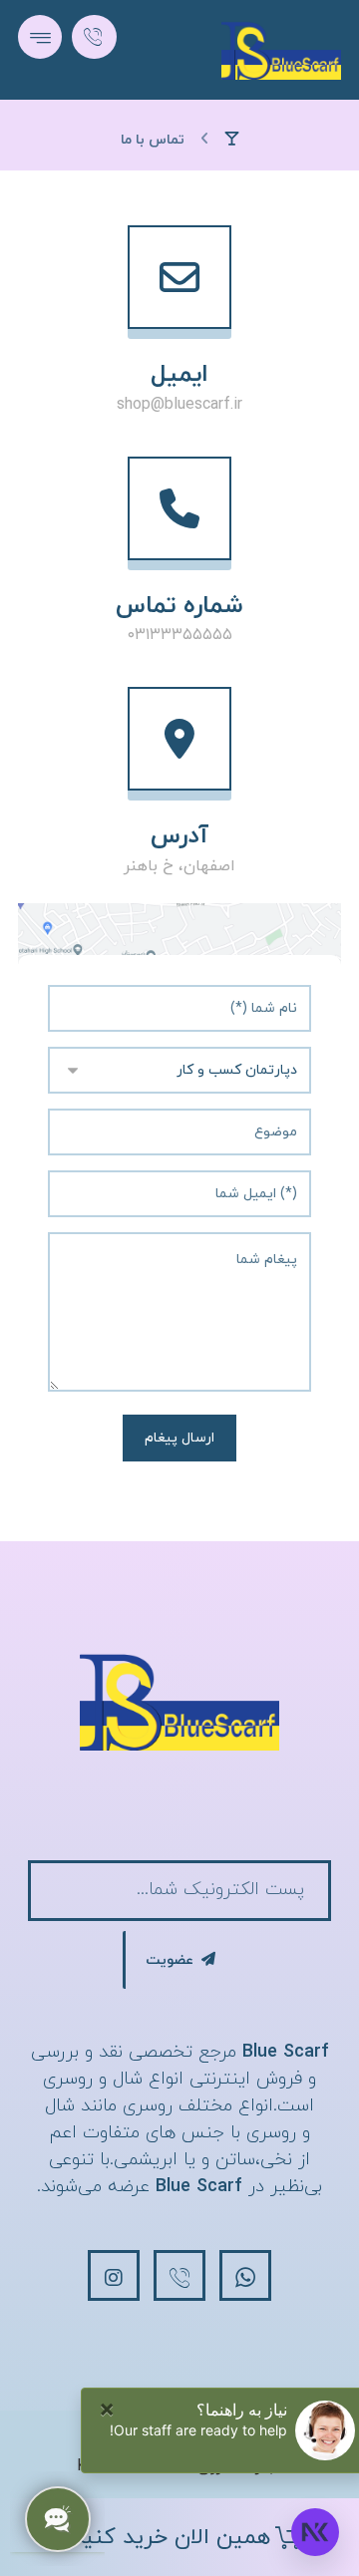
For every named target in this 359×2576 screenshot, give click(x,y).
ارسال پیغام (179, 1438)
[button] (40, 37)
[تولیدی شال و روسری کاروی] (281, 50)
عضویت (170, 1960)
